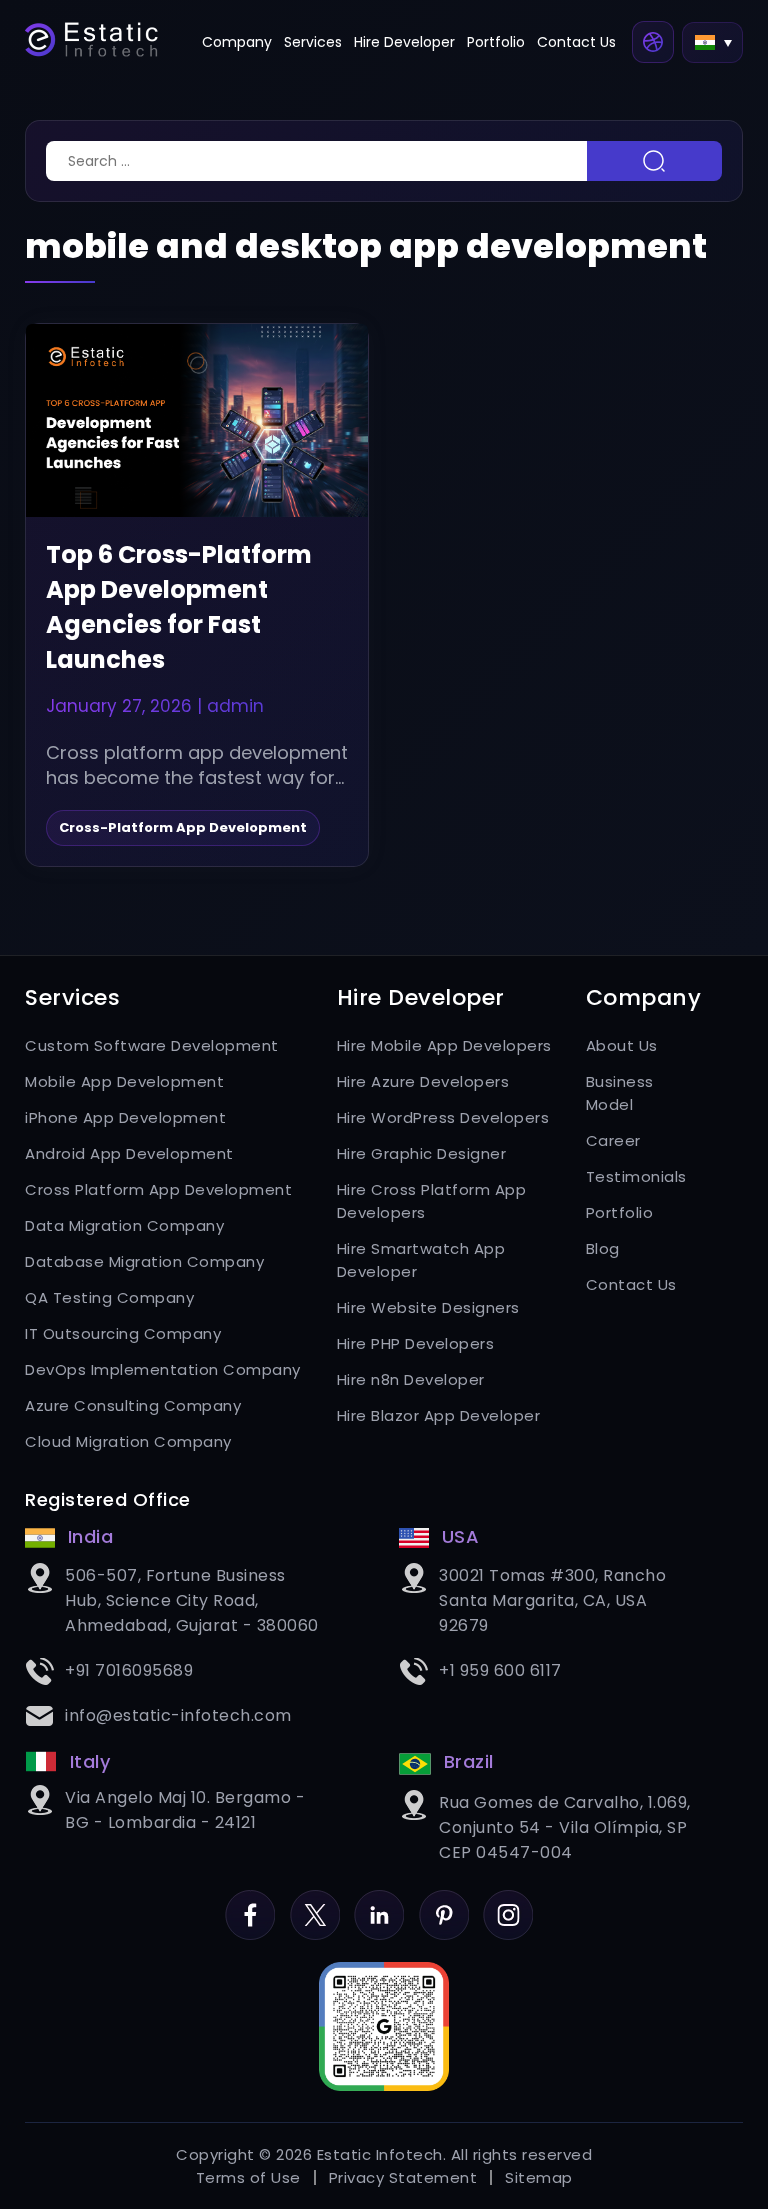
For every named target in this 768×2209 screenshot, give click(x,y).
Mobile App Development (124, 1081)
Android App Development (129, 1153)
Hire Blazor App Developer (439, 1415)
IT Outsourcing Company (123, 1333)
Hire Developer (404, 42)
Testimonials (633, 1176)
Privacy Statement (403, 2177)
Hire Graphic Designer (422, 1153)
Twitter (315, 1901)
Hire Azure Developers (423, 1081)
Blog (603, 1248)
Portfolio (496, 42)
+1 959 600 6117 (500, 1670)
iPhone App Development (125, 1117)
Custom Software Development (152, 1045)
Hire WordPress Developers (443, 1117)
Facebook (250, 1901)
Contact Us (576, 42)
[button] (712, 42)
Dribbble (653, 42)
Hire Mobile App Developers (444, 1045)
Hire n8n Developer (411, 1379)
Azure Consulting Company (133, 1405)
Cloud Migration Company (128, 1441)
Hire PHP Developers (416, 1343)
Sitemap (539, 2177)
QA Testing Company (109, 1297)
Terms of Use (248, 2177)
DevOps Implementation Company (163, 1369)
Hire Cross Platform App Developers (432, 1201)
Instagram (508, 1901)
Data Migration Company (124, 1225)
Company (237, 42)
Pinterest (444, 1901)
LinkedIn (379, 1901)
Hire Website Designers (428, 1307)
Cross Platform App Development (158, 1189)
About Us (622, 1045)
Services (313, 42)
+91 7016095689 (129, 1670)
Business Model (620, 1093)
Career (613, 1140)
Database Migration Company (144, 1261)
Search (654, 161)
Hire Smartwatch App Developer (421, 1260)
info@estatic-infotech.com (178, 1715)
